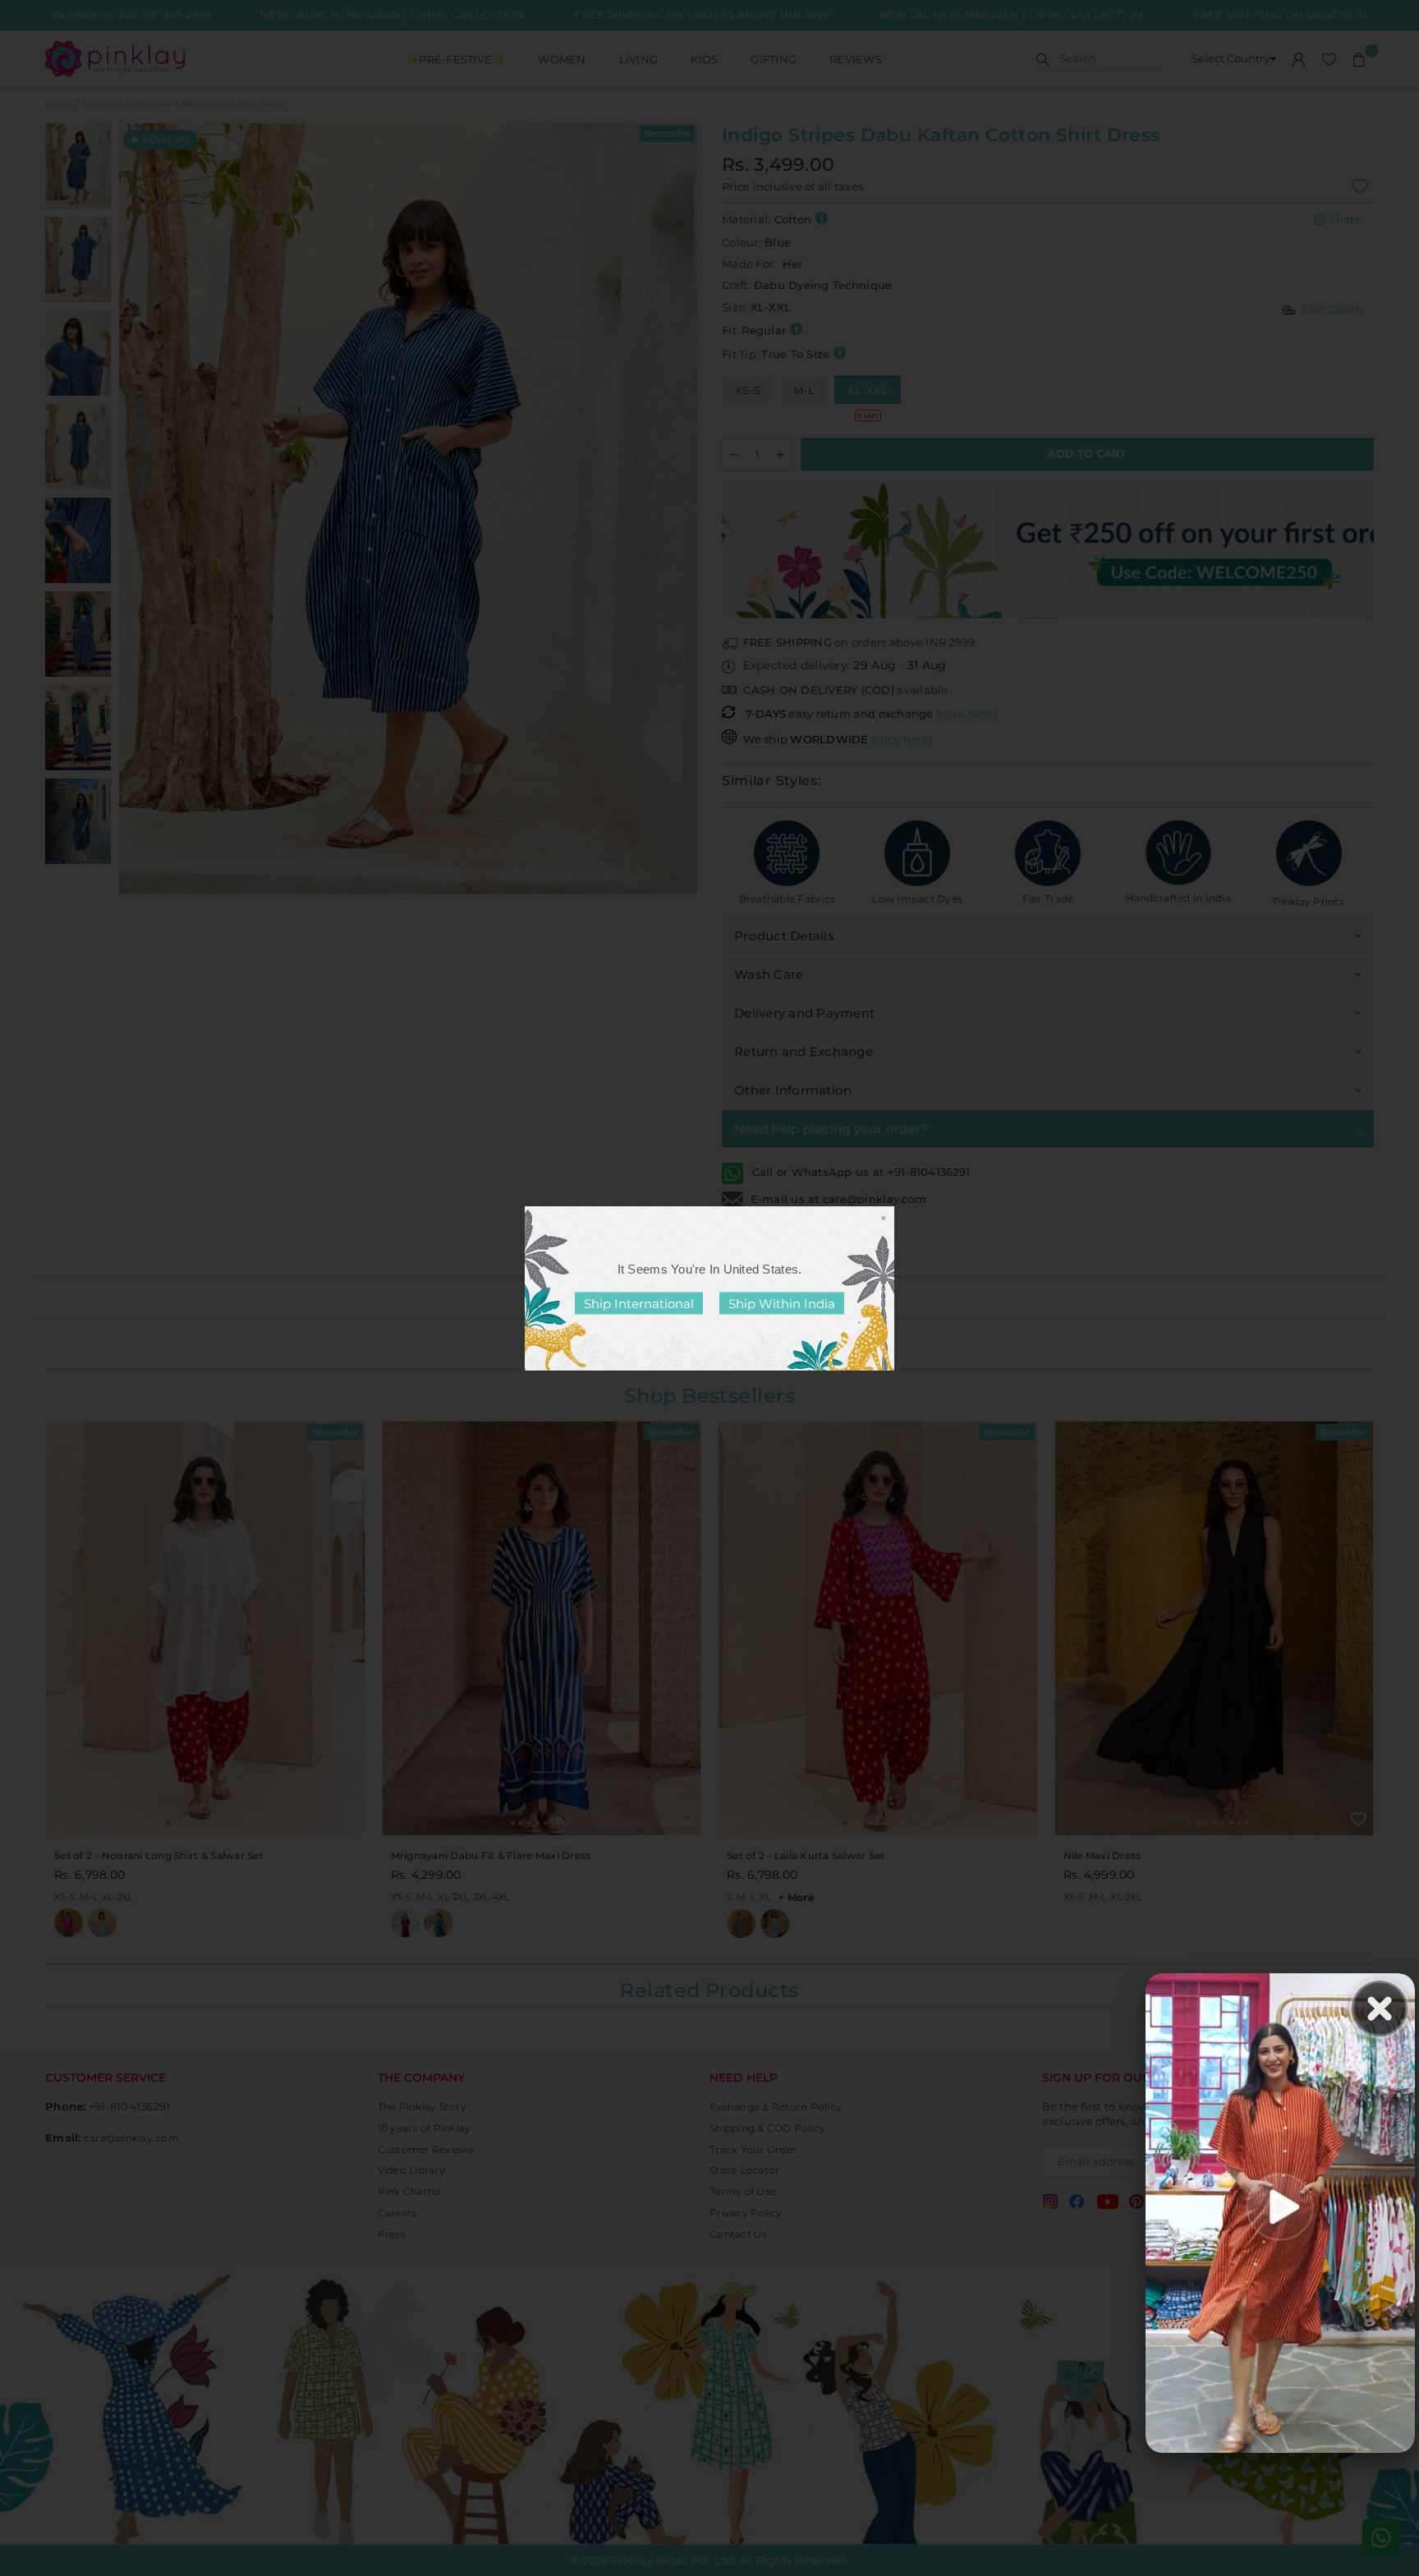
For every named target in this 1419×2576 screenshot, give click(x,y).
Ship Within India (782, 1303)
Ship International (639, 1303)
